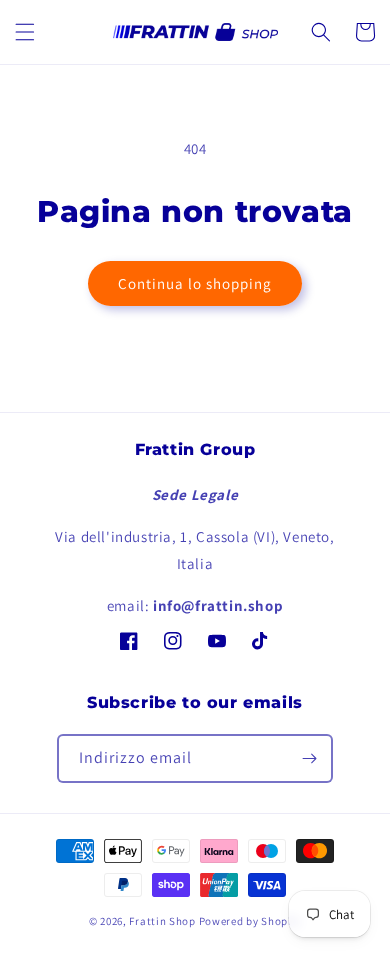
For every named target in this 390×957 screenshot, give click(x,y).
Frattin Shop (162, 921)
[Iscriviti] (309, 758)
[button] (25, 32)
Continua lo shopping (195, 283)
